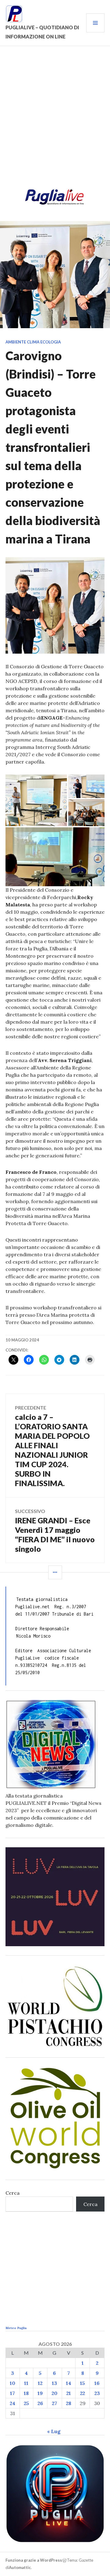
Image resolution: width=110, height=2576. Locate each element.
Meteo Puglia (16, 2328)
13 (55, 2383)
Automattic (20, 2567)
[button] (36, 800)
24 (13, 2403)
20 (55, 2393)
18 (26, 2393)
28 (69, 2403)
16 (97, 2383)
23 (97, 2393)
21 (69, 2393)
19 (40, 2393)
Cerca (13, 2193)
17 (13, 2393)
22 (82, 2393)
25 (26, 2403)
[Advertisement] (55, 119)
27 (55, 2403)
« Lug (54, 2431)
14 (69, 2383)
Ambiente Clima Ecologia (33, 342)
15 (82, 2383)
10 (13, 2383)
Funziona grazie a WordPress (34, 2560)
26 (40, 2403)
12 (40, 2383)
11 (26, 2383)
